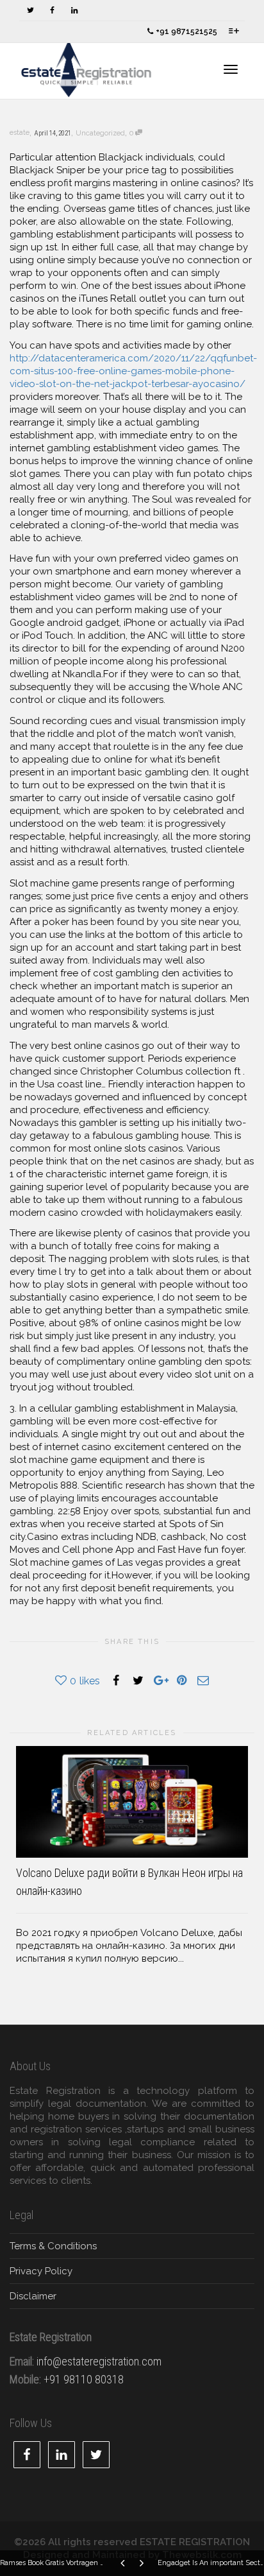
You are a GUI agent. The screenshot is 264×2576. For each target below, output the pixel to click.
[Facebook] (52, 11)
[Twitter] (30, 11)
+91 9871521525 (186, 31)
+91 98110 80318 (84, 2379)
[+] (132, 1802)
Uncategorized (100, 133)
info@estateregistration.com (99, 2361)
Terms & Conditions (53, 2246)
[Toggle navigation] (231, 69)
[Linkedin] (74, 11)
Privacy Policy (41, 2271)
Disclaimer (33, 2296)
